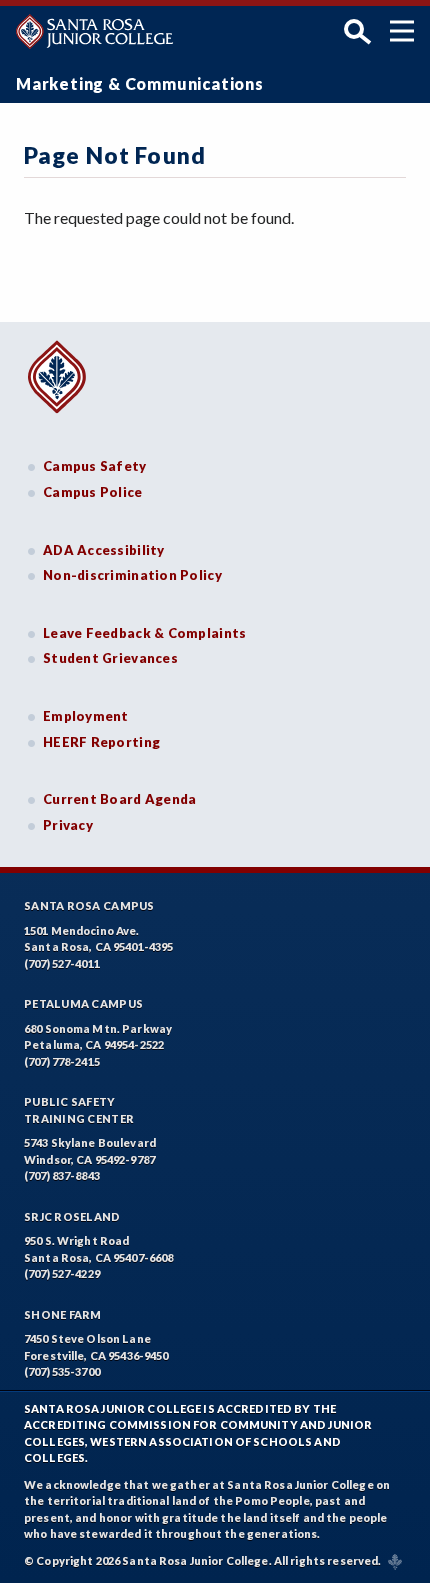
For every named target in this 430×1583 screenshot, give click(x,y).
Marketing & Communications (140, 83)
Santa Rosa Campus (89, 905)
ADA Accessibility (104, 550)
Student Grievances (110, 658)
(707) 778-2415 (62, 1061)
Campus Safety (95, 466)
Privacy (68, 825)
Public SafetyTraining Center (79, 1110)
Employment (86, 716)
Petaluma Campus (83, 1003)
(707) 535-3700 (62, 1371)
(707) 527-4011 (62, 963)
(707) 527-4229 (62, 1273)
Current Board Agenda (120, 799)
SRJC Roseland (72, 1216)
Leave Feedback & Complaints (144, 633)
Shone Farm (63, 1314)
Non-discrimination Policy (132, 575)
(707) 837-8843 (62, 1175)
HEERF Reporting (101, 742)
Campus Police (93, 492)
